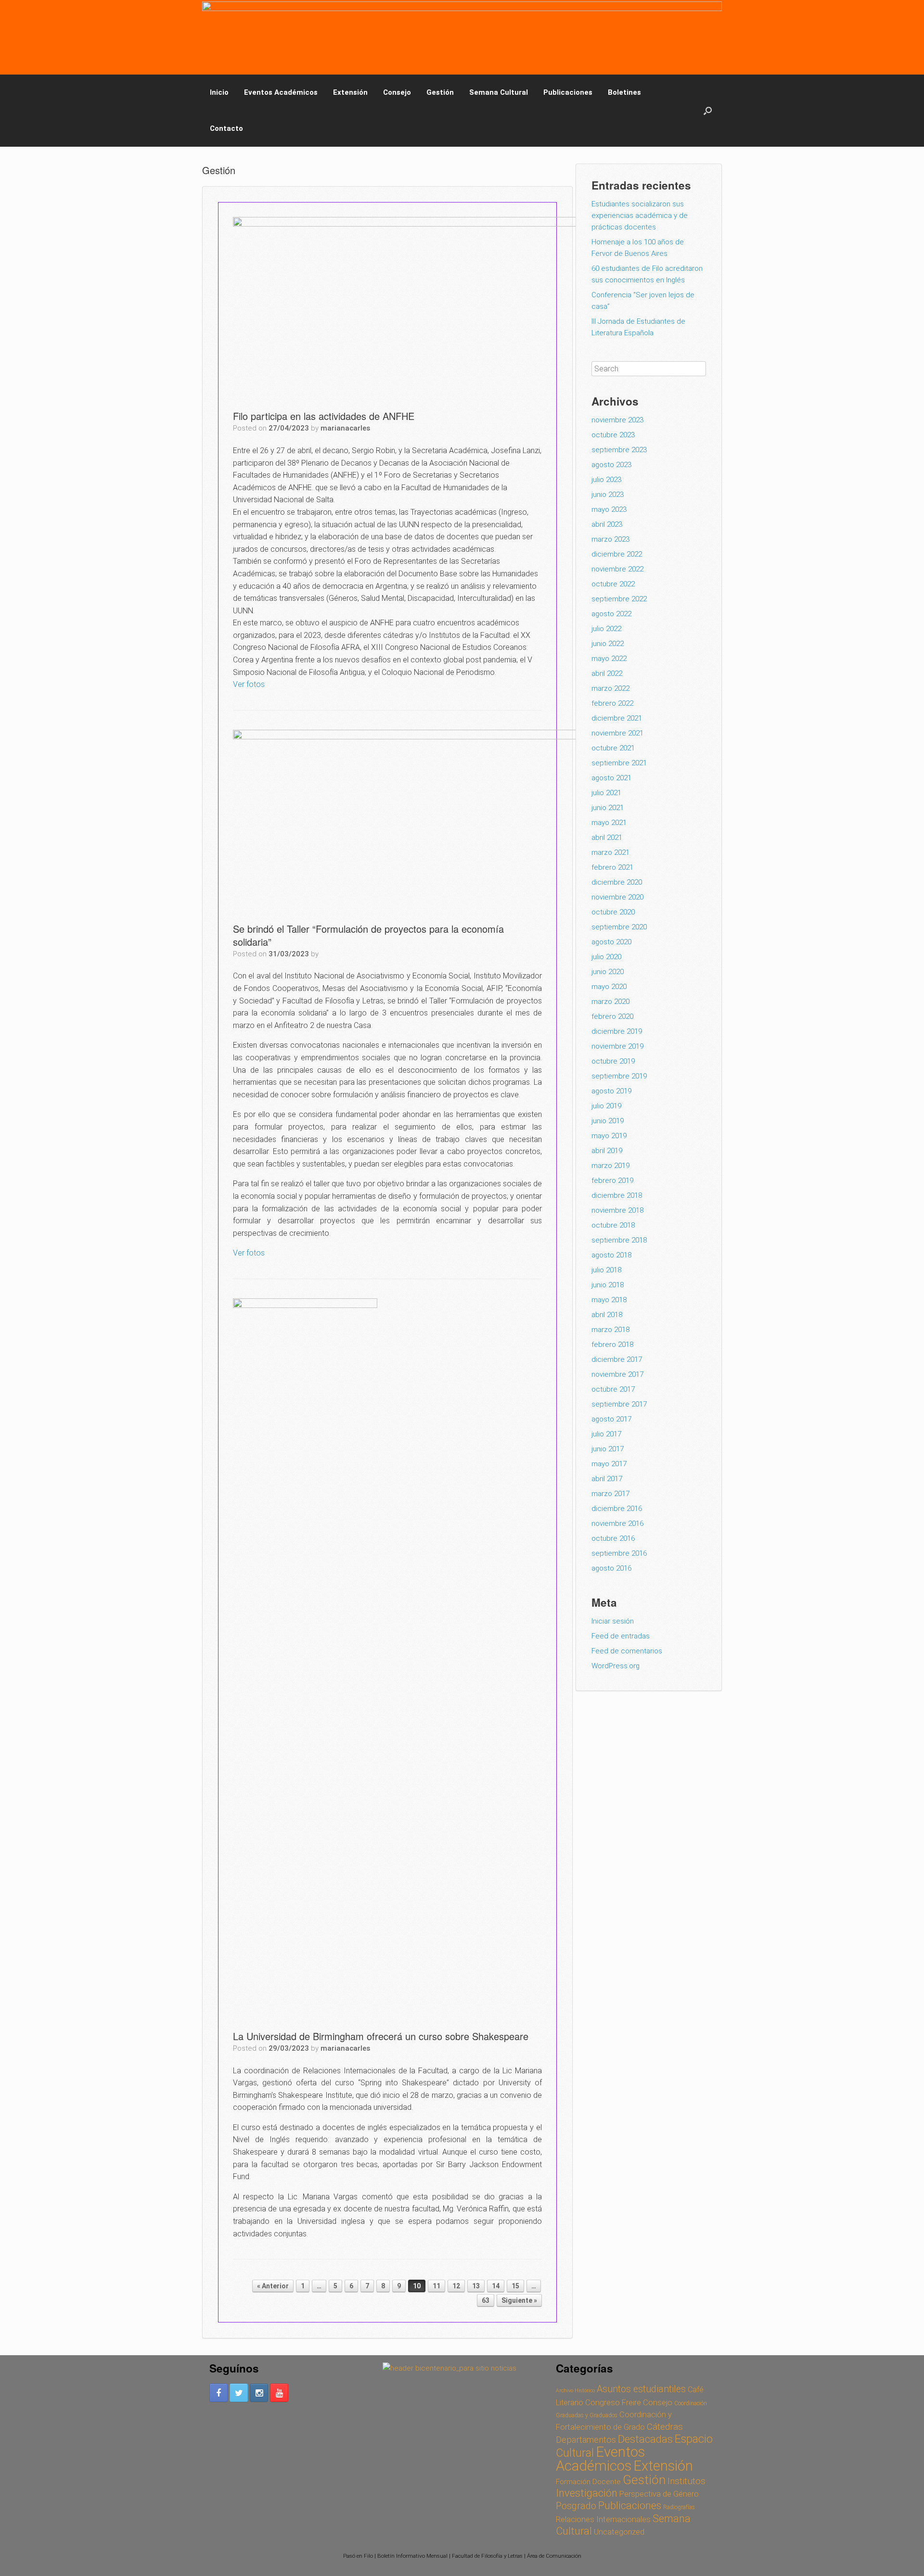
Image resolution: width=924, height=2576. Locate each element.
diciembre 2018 (617, 1195)
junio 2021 (608, 808)
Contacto (226, 128)
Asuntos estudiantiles (641, 2389)
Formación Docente (588, 2482)
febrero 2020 (612, 1016)
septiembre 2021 (619, 763)
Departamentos (586, 2440)
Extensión (350, 92)
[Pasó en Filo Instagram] (259, 2393)
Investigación (587, 2493)
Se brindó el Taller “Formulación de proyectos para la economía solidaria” (368, 935)
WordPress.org (616, 1666)
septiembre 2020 (619, 927)
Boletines (624, 92)
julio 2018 (606, 1270)
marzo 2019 (610, 1166)
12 (456, 2286)
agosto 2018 (611, 1255)
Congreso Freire (613, 2402)
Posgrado (576, 2506)
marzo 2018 (610, 1330)
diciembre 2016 (617, 1509)
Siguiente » (519, 2300)
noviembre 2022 (617, 569)
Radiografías (679, 2507)
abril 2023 (607, 524)
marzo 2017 (610, 1494)
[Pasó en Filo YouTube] (279, 2393)
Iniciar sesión (613, 1621)
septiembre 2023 (619, 450)
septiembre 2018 (619, 1240)
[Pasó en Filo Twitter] (239, 2393)
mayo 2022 (609, 659)
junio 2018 (608, 1285)
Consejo (397, 92)
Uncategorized (619, 2532)
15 (515, 2286)
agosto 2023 (611, 465)
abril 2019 (607, 1151)
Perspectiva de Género (659, 2494)
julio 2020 (606, 957)
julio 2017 (606, 1434)
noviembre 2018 (617, 1210)
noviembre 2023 (617, 420)
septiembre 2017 (619, 1404)
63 (486, 2300)
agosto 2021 (611, 778)
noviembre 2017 (617, 1374)
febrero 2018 (612, 1345)
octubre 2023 (613, 435)
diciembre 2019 (617, 1031)
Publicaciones (568, 92)
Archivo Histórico (575, 2391)
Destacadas (645, 2439)
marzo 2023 (610, 539)
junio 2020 (608, 972)
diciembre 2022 (617, 554)
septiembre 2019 (619, 1076)
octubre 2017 (613, 1389)
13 (476, 2286)
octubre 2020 (613, 912)
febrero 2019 (612, 1180)
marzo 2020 (610, 1002)
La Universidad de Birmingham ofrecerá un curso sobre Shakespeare (381, 2036)
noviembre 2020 (617, 897)
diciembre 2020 (617, 882)
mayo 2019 (609, 1136)
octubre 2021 (613, 748)
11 (436, 2286)
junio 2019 (608, 1121)
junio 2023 (608, 495)
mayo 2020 (609, 987)
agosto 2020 (611, 942)
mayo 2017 (609, 1464)
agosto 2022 (611, 614)
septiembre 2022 (619, 599)
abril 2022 (607, 673)
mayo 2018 (609, 1300)
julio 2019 (606, 1106)
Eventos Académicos (281, 92)
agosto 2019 (611, 1091)
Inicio (219, 92)
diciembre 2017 (617, 1359)
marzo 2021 (610, 852)
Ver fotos (249, 684)
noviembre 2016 (617, 1523)
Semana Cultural (499, 92)
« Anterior (273, 2286)
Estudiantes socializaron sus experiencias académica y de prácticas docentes (640, 216)
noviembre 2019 (617, 1046)
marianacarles (345, 428)
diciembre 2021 (617, 718)
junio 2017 (608, 1449)
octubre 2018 (613, 1225)
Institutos (687, 2481)
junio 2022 (608, 644)
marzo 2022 (610, 688)
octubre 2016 (613, 1538)
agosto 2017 (611, 1419)
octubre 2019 (613, 1061)
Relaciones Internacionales (603, 2519)
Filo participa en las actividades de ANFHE (324, 416)
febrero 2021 (612, 867)
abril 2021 (607, 838)
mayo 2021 (609, 823)
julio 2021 (606, 793)
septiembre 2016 (619, 1553)
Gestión (440, 92)
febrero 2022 (612, 703)
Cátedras (665, 2427)
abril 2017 (607, 1479)
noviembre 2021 (617, 733)
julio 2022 (606, 629)
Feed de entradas (621, 1636)
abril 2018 (607, 1315)
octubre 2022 (613, 584)
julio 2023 (606, 480)
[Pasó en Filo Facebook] (218, 2393)
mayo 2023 (609, 509)
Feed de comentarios (627, 1651)
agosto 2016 (611, 1568)
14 (496, 2286)
